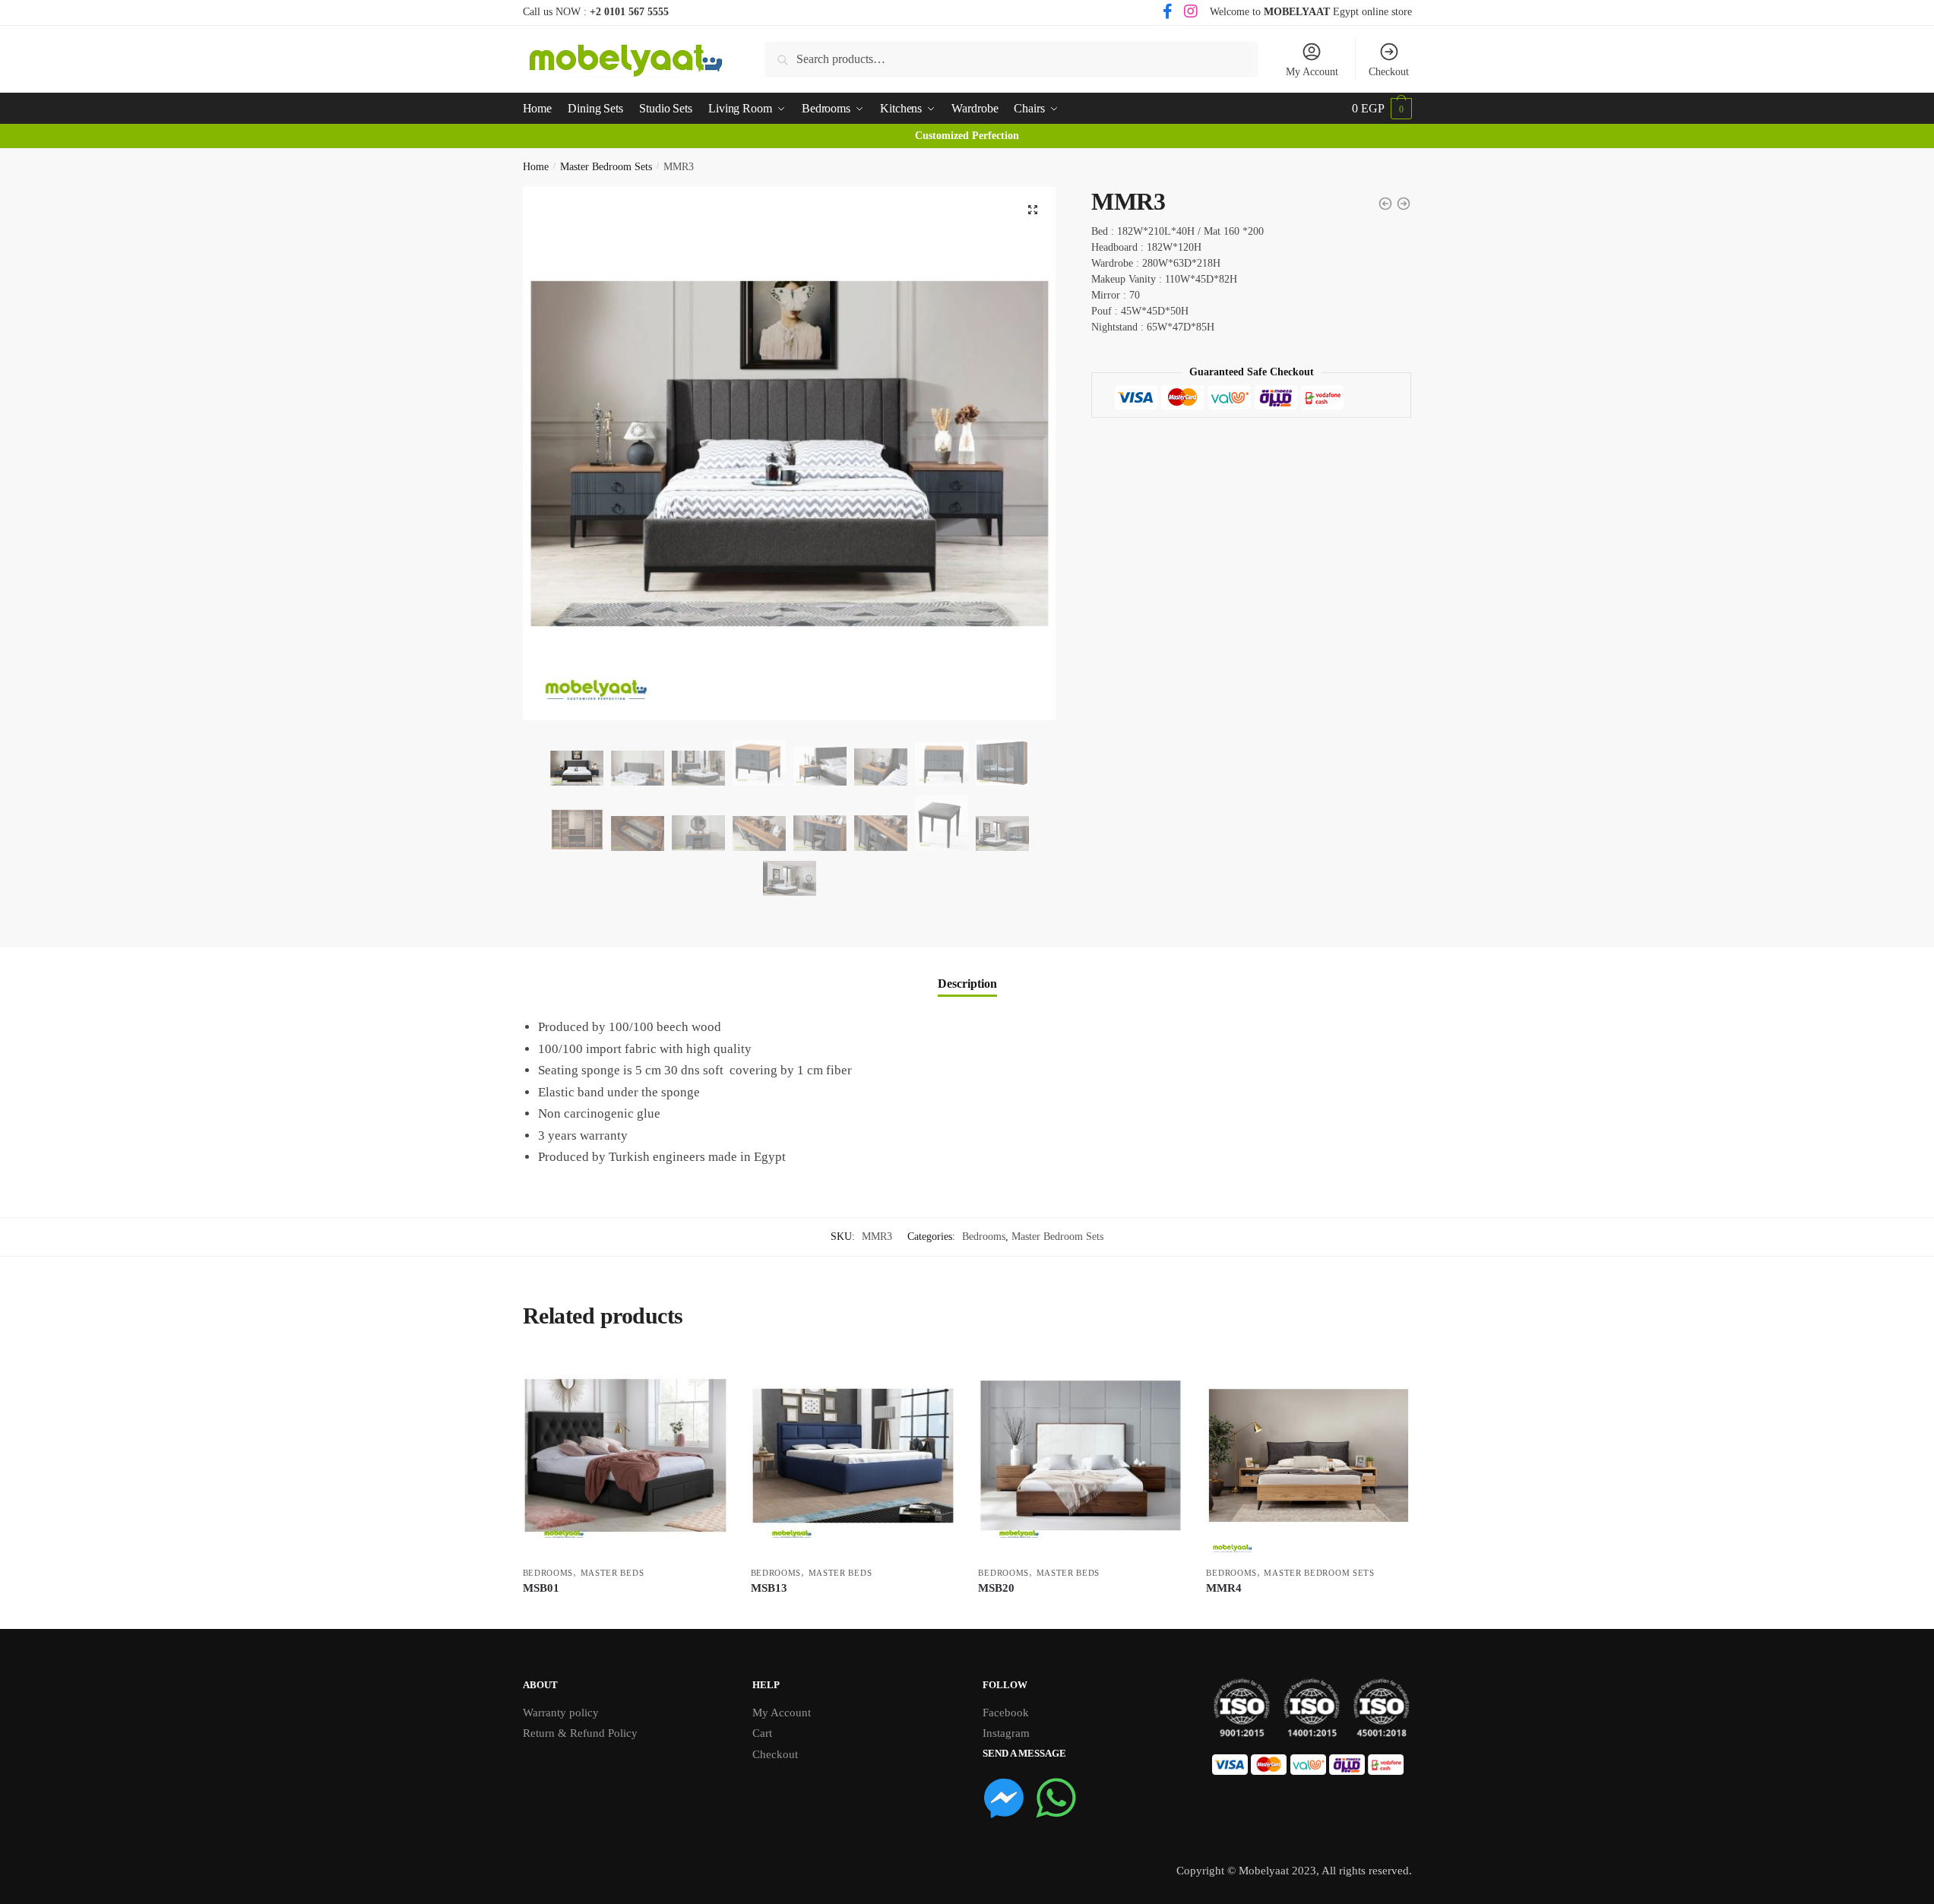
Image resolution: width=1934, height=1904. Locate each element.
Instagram (1006, 1733)
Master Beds (612, 1573)
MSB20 (996, 1588)
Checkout (1389, 72)
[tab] (967, 971)
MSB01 (541, 1588)
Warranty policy (561, 1713)
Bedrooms (984, 1237)
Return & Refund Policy (580, 1733)
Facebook (1006, 1713)
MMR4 (1224, 1588)
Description (967, 984)
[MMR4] (1309, 1456)
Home (536, 167)
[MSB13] (853, 1456)
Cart (762, 1733)
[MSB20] (1081, 1456)
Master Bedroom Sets (606, 167)
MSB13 (769, 1588)
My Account (1312, 72)
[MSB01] (625, 1456)
